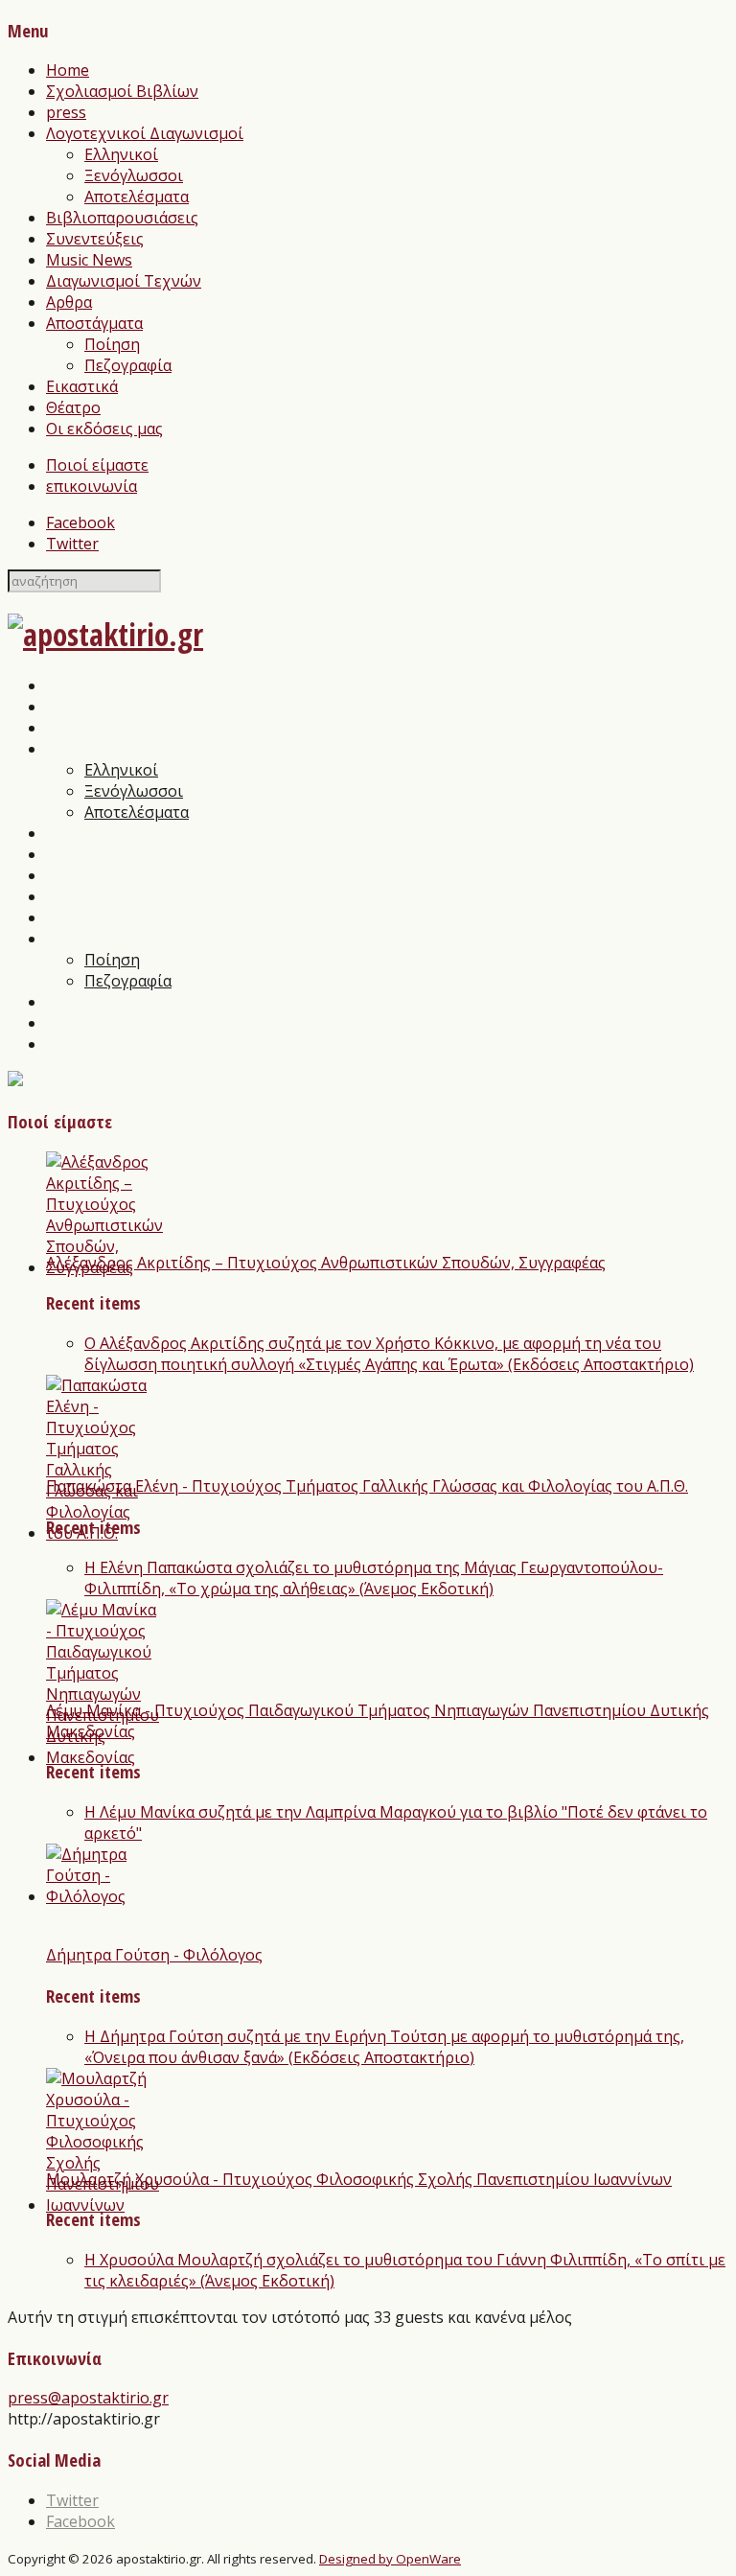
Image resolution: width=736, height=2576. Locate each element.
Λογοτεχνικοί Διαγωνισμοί (145, 133)
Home (68, 70)
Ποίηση (112, 344)
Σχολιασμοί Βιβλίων (122, 91)
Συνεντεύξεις (95, 239)
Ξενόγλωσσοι (134, 175)
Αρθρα (69, 302)
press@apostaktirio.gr (88, 2398)
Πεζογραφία (128, 365)
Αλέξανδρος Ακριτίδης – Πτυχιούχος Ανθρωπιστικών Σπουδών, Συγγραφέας (326, 1263)
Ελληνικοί (121, 154)
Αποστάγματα (94, 323)
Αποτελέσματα (137, 197)
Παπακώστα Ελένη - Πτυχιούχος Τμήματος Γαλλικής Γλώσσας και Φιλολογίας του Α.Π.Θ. (367, 1486)
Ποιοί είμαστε (97, 465)
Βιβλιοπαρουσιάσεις (122, 218)
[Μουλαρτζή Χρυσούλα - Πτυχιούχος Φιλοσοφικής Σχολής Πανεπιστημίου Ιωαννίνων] (103, 2205)
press (66, 112)
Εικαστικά (82, 386)
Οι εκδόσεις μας (104, 429)
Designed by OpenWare (390, 2559)
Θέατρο (73, 407)
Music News (89, 260)
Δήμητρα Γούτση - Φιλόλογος (154, 1955)
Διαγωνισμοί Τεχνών (124, 281)
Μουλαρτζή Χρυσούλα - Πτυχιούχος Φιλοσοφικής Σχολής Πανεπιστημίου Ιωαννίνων (359, 2179)
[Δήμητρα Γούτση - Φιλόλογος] (96, 1896)
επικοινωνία (92, 486)
